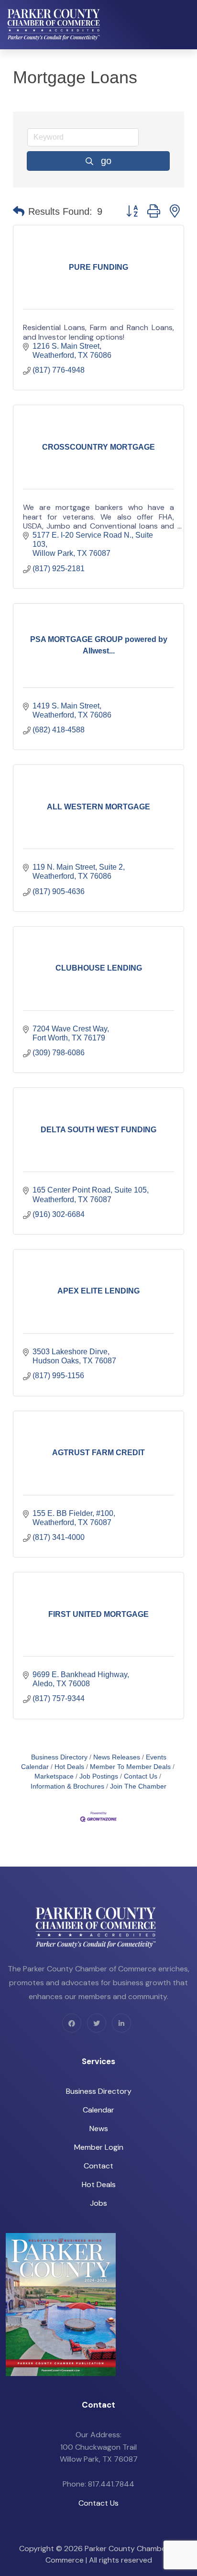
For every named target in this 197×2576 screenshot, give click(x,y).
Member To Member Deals (130, 1767)
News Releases (117, 1757)
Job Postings (99, 1776)
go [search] (106, 161)
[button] (19, 211)
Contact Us (141, 1776)
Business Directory (59, 1757)
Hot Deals (69, 1767)
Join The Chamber (138, 1786)
